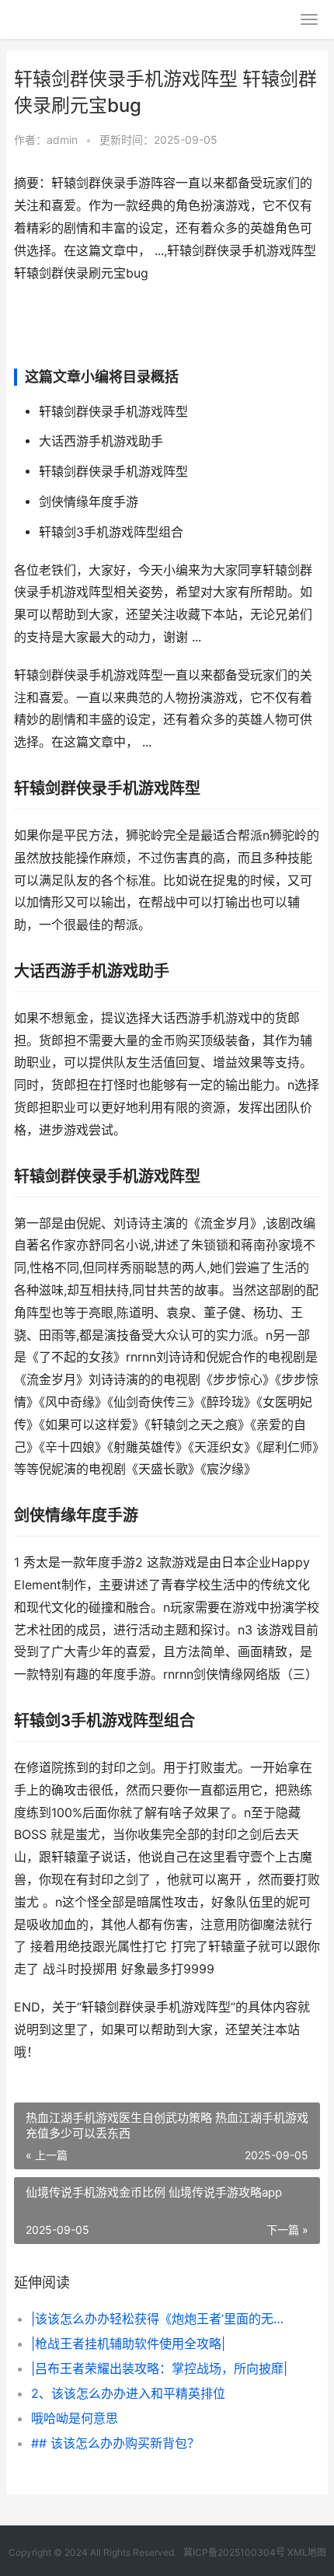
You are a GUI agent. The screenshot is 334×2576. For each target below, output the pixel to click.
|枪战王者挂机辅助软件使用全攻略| (128, 2344)
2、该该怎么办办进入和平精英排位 (128, 2393)
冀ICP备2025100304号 (234, 2552)
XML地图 (307, 2552)
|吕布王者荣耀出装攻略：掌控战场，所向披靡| (159, 2368)
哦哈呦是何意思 (75, 2418)
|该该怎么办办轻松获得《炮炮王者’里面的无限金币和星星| (161, 2319)
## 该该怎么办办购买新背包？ (115, 2443)
